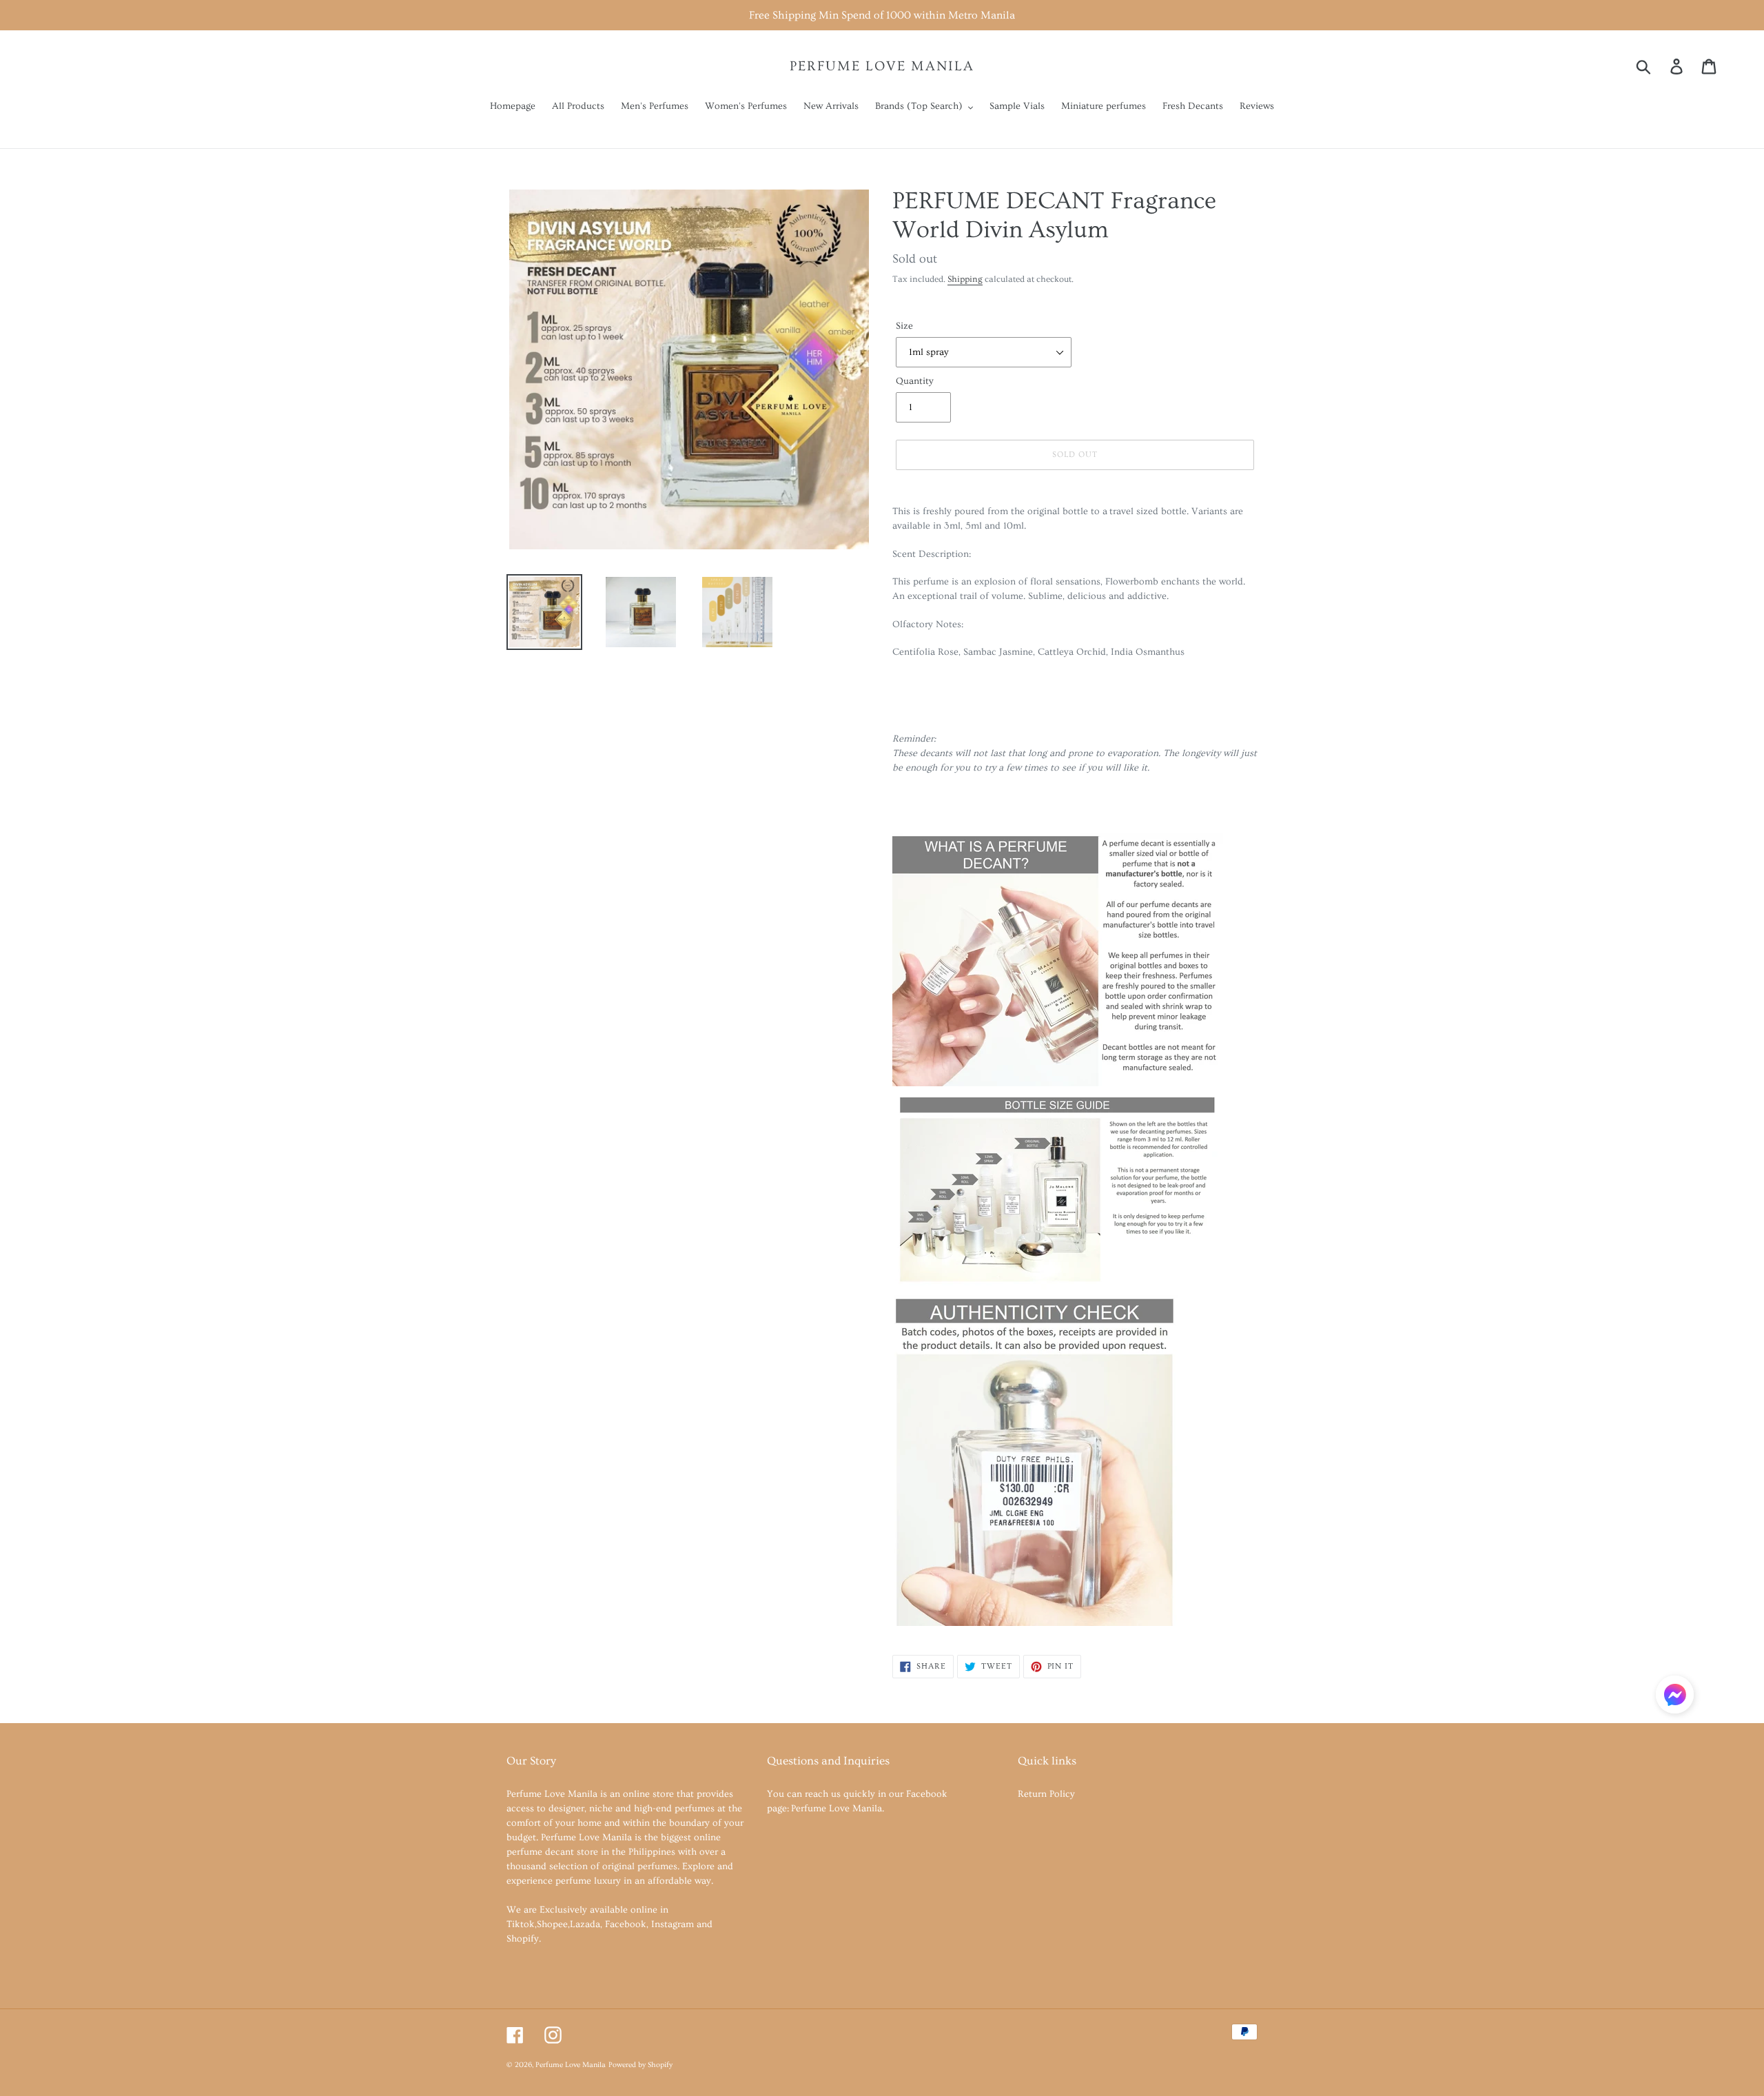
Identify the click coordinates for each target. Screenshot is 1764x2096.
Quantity (915, 381)
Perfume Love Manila (882, 66)
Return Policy (1046, 1794)
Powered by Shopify (640, 2065)
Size (904, 326)
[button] (1675, 1697)
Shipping (965, 279)
